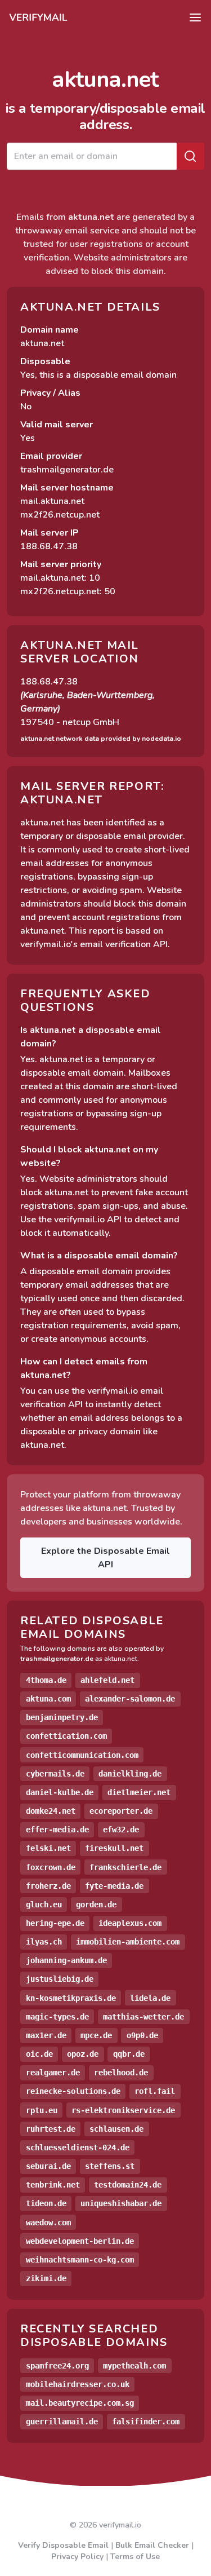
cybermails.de (55, 1774)
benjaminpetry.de (62, 1717)
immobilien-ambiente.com (128, 1942)
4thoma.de (46, 1680)
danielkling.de (130, 1774)
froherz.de (48, 1886)
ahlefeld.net (107, 1680)
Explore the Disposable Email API (105, 1558)
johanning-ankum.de (66, 1960)
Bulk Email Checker (152, 2545)
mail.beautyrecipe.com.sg (80, 2403)
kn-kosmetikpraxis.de (71, 1998)
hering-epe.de (55, 1923)
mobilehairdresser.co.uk (78, 2384)
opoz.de (83, 2054)
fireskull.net (114, 1848)
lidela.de (150, 1998)
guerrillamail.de (62, 2422)
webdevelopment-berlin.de (80, 2241)
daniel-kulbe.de (60, 1792)
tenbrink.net (53, 2185)
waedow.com (48, 2222)
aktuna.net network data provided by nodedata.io (101, 739)
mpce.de (96, 2035)
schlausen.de (116, 2129)
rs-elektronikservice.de (123, 2110)
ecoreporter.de (121, 1811)
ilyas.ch (44, 1942)
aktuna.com (48, 1699)
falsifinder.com (146, 2422)
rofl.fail (155, 2091)
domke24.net (51, 1811)
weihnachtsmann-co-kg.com (80, 2260)
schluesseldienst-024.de (78, 2148)
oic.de (39, 2054)
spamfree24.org (57, 2366)
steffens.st (110, 2166)
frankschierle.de (125, 1867)
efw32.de (121, 1830)
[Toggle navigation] (195, 17)
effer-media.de (57, 1830)
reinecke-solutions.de (73, 2091)
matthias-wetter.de (143, 2017)
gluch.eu (44, 1905)
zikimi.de (46, 2278)
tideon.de (46, 2203)
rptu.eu (42, 2110)
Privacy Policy (77, 2557)
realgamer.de (53, 2073)
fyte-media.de (114, 1886)
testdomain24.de (128, 2185)
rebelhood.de (121, 2073)
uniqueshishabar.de (121, 2203)
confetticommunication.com (82, 1755)
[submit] (190, 156)
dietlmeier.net (139, 1792)
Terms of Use (135, 2557)
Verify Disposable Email (63, 2545)
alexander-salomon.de (130, 1699)
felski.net (48, 1848)
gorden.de (96, 1905)
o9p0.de (142, 2035)
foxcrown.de (51, 1867)
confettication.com (66, 1736)
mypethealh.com (134, 2366)
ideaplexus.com (130, 1923)
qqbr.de (129, 2054)
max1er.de (46, 2035)
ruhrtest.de (51, 2129)
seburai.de (48, 2166)
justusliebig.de (60, 1979)
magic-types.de (57, 2017)
